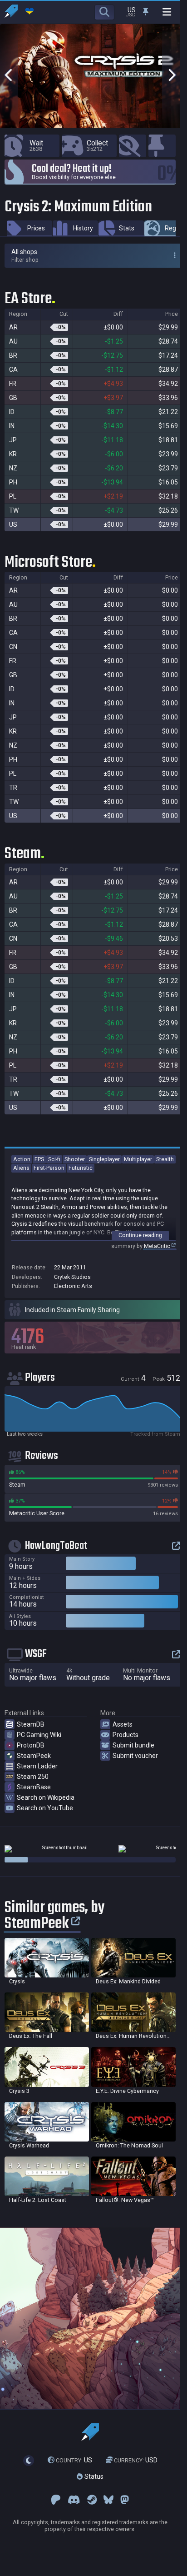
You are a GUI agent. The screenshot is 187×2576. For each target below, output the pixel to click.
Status (93, 2476)
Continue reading (140, 1235)
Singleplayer (104, 1159)
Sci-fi (54, 1159)
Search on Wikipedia (46, 1797)
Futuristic (81, 1168)
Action (22, 1159)
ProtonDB (31, 1745)
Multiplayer (138, 1159)
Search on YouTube (45, 1808)
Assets (123, 1724)
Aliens (21, 1168)
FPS (39, 1159)
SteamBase (34, 1787)
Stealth (165, 1159)
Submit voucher (135, 1756)
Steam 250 (33, 1777)
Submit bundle (133, 1745)
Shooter (75, 1159)
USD (136, 2460)
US (74, 2460)
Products (125, 1735)
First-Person (49, 1168)
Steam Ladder (37, 1766)
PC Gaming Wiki (39, 1735)
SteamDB (31, 1724)
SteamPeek (34, 1756)
